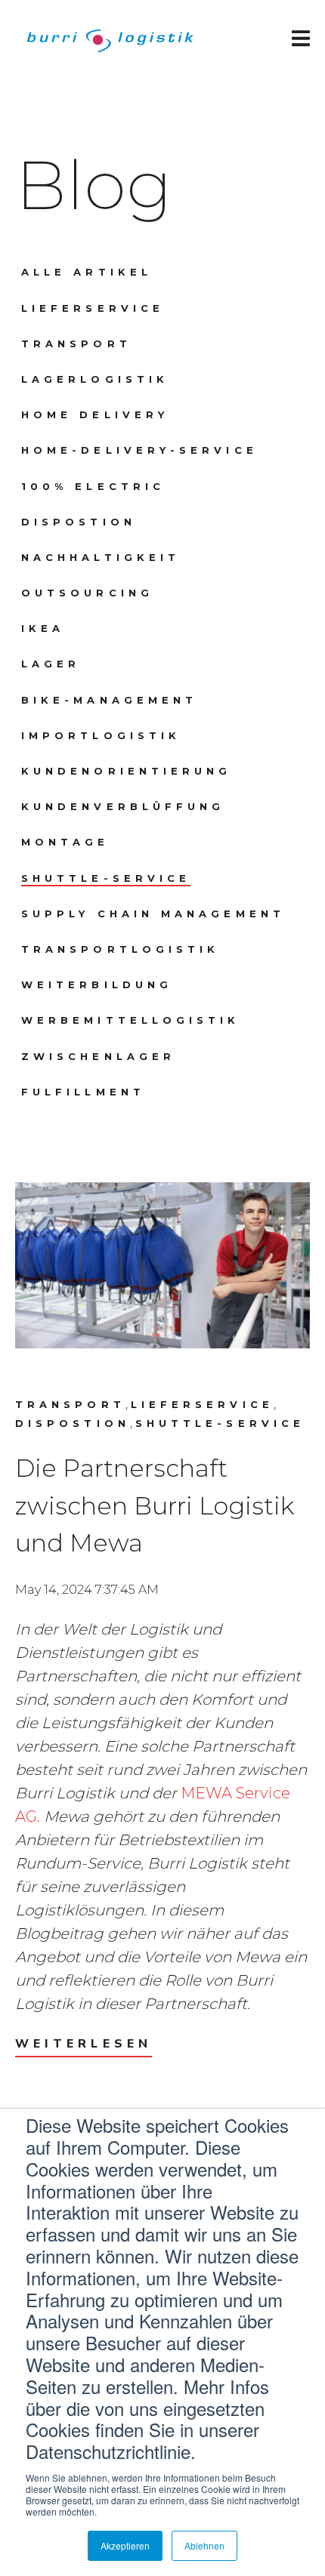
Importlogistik (101, 735)
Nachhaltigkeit (101, 557)
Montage (65, 842)
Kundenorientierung (126, 771)
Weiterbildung (97, 984)
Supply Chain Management (153, 914)
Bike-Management (109, 700)
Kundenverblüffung (123, 806)
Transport (76, 344)
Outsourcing (87, 593)
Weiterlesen (84, 2044)
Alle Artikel (87, 272)
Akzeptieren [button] (125, 2545)
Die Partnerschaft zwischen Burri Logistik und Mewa (155, 1505)
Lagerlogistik (95, 379)
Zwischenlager (98, 1056)
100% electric (93, 486)
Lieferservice (93, 308)
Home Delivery (95, 414)
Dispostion (79, 522)
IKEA (43, 628)
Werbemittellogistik (131, 1020)
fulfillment (83, 1092)
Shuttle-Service (106, 878)
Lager (51, 664)
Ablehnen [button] (204, 2545)
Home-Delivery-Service (139, 450)
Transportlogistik (120, 949)
